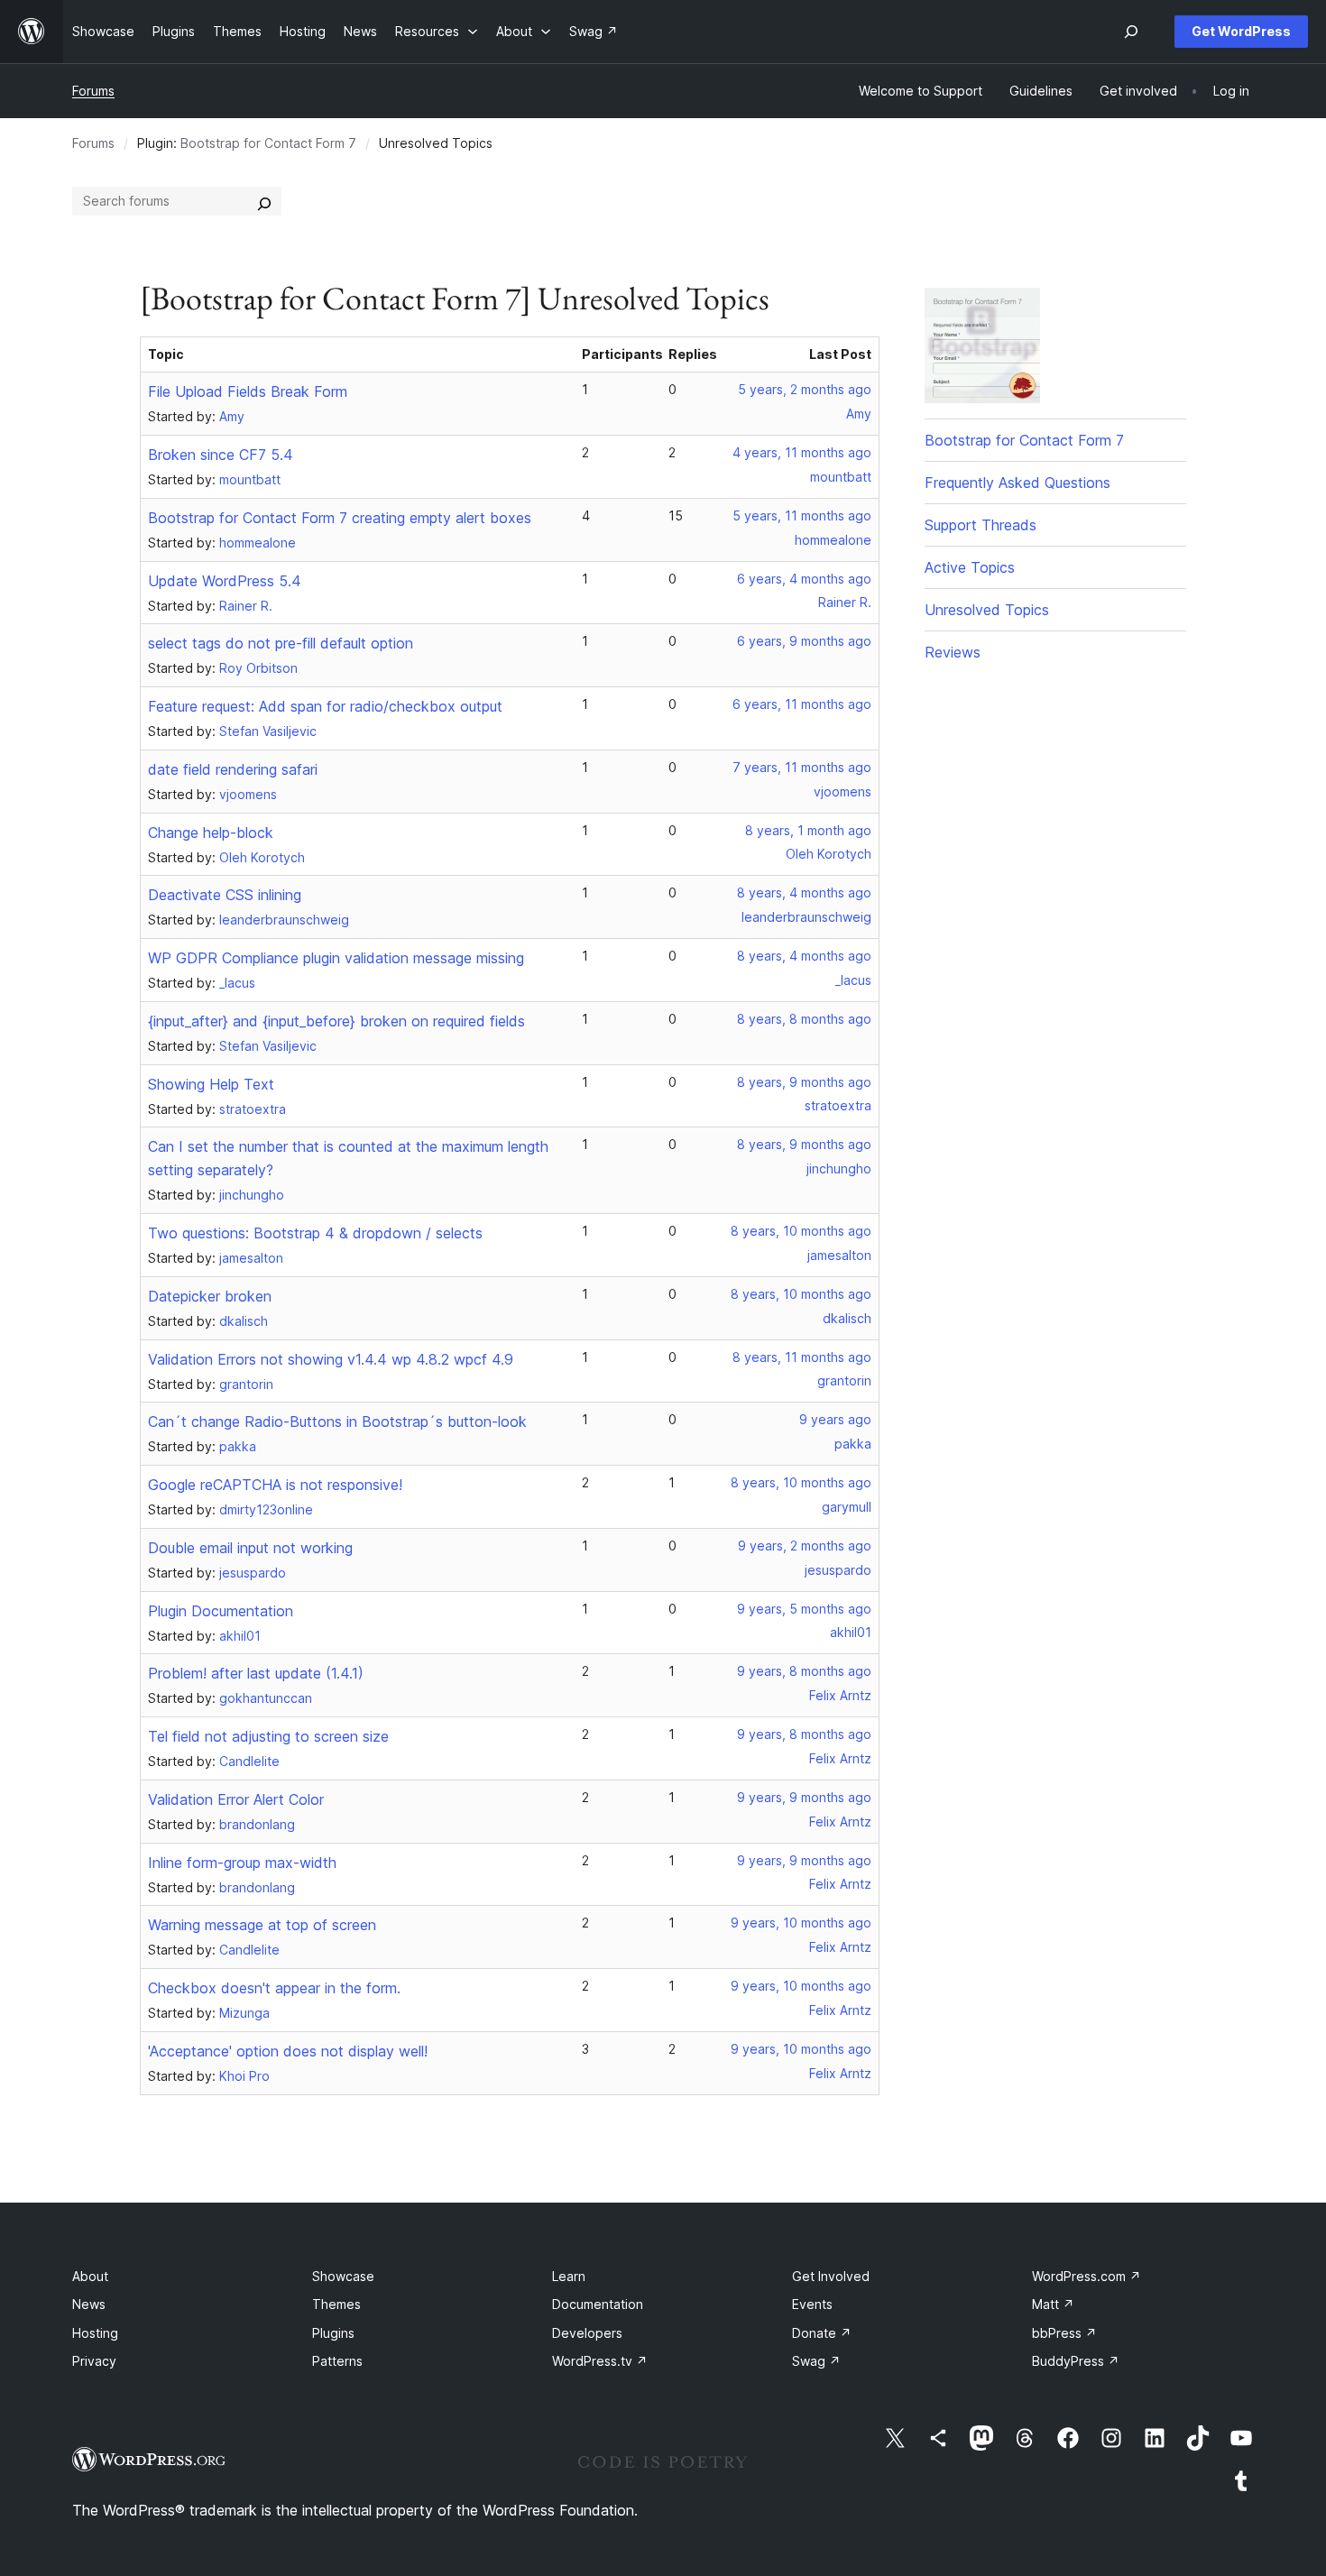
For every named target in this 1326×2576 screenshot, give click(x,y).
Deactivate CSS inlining (225, 895)
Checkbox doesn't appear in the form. (274, 1988)
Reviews (953, 652)
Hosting (95, 2333)
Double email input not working (250, 1548)
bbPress (1064, 2333)
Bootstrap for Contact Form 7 (268, 143)
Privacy (94, 2361)
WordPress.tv (600, 2361)
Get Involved (831, 2276)
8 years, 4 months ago (804, 892)
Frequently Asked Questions (1018, 483)
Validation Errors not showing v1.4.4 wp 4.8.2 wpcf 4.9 (331, 1359)
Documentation (598, 2304)
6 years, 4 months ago (804, 579)
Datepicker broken (210, 1296)
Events (812, 2304)
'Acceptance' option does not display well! (288, 2051)
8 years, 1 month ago (808, 830)
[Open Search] (1131, 32)
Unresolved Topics (987, 610)
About (90, 2276)
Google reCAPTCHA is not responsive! (275, 1485)
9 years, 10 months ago (801, 1923)
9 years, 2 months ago (805, 1546)
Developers (587, 2333)
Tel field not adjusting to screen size (268, 1736)
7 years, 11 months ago (802, 767)
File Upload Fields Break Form (248, 391)
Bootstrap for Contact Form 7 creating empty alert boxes (340, 518)
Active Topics (970, 567)
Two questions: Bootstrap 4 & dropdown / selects (315, 1233)
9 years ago (835, 1419)
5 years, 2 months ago (805, 389)
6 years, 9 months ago (804, 641)
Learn (569, 2276)
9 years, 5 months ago (804, 1609)
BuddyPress (1076, 2361)
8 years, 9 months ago (804, 1082)
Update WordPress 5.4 (225, 581)
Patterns (337, 2361)
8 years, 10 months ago (801, 1231)
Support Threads (981, 525)
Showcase (343, 2276)
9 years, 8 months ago (804, 1671)
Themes (336, 2304)
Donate (822, 2333)
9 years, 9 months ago (804, 1797)
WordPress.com (1087, 2276)
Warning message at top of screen (262, 1925)
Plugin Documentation (221, 1611)
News (89, 2304)
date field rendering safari (233, 769)
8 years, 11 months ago (802, 1357)
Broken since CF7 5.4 (221, 455)
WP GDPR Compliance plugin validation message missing (336, 958)
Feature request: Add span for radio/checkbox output (325, 706)
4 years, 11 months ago (802, 452)
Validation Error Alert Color (236, 1799)
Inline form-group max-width (242, 1863)
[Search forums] (264, 201)
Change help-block (211, 833)
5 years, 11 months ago (802, 515)
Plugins (333, 2333)
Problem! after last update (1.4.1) (256, 1673)
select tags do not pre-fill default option (281, 643)
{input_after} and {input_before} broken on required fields (336, 1021)
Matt (1053, 2304)
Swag (816, 2361)
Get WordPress (1241, 31)
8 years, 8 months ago (804, 1019)
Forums (93, 91)
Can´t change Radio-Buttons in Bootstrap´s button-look (337, 1421)
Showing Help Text (211, 1084)
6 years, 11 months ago (802, 704)
